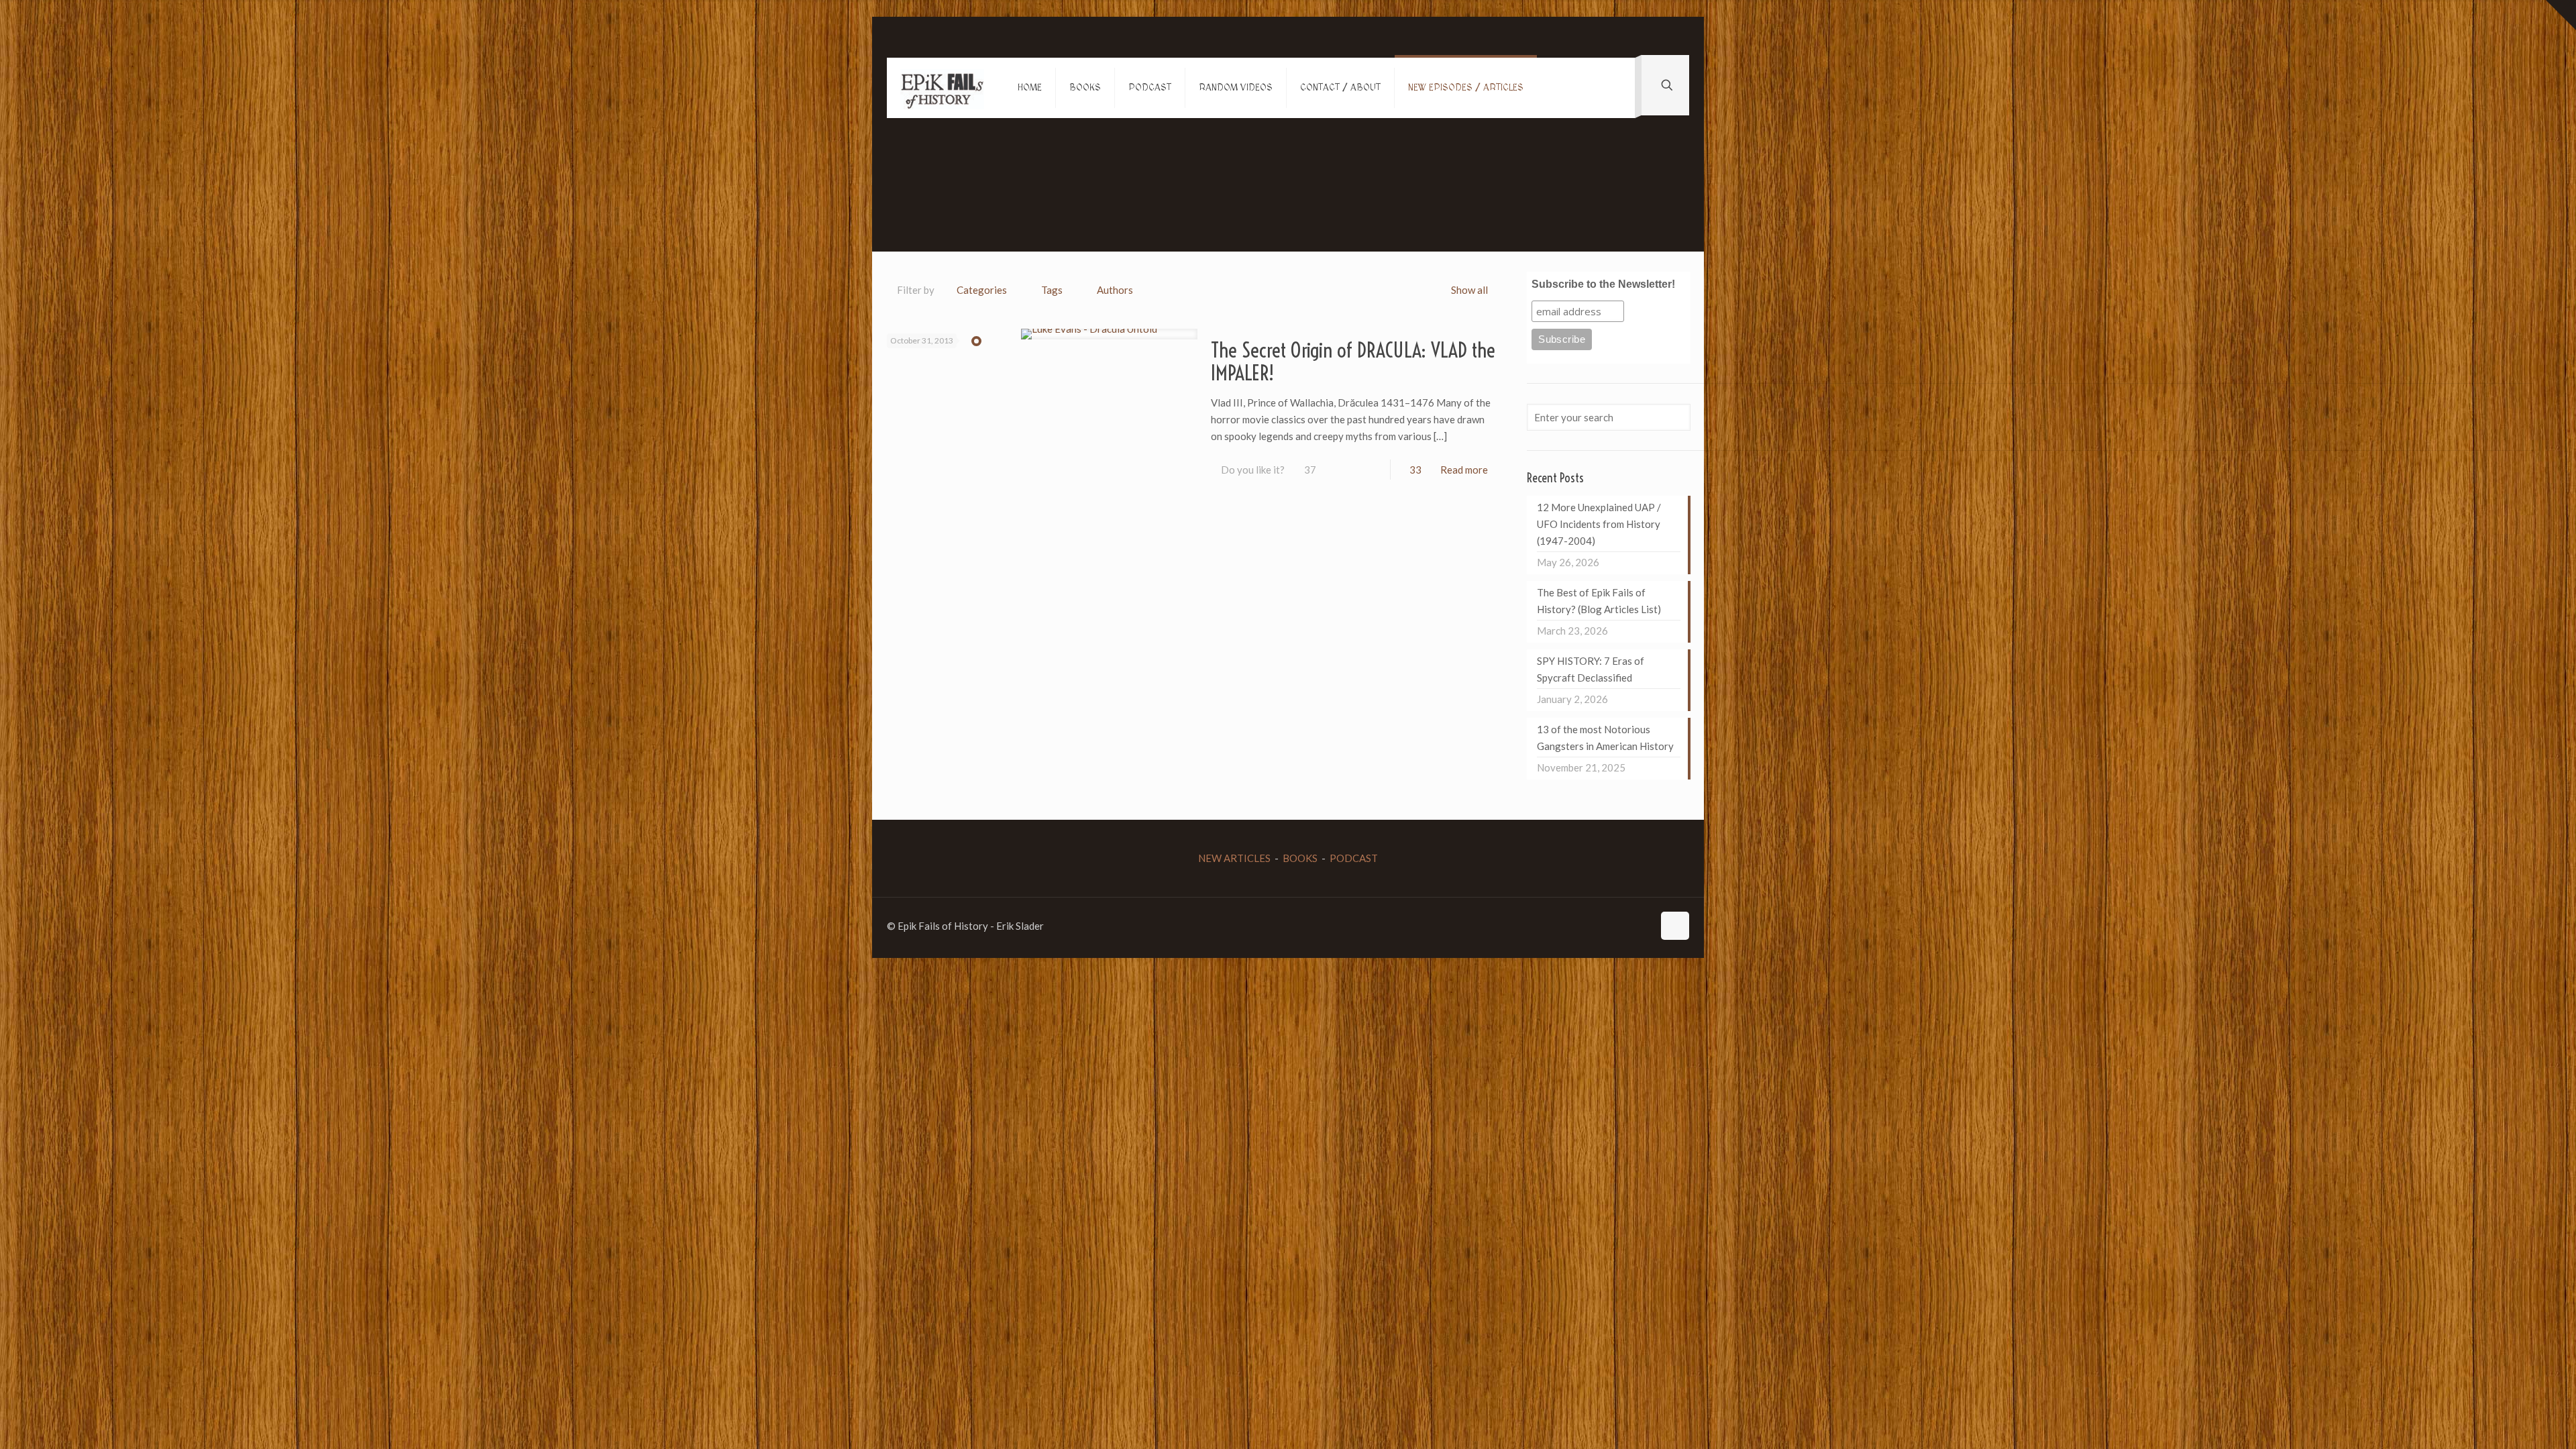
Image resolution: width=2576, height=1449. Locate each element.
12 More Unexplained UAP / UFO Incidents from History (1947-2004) (1599, 524)
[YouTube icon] (1614, 926)
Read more (1464, 470)
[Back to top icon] (1675, 926)
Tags (1052, 290)
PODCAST (1354, 858)
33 (1415, 470)
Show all (1469, 290)
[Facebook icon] (1586, 926)
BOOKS (1300, 858)
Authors (1115, 290)
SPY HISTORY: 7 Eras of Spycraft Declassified (1591, 669)
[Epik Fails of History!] (942, 88)
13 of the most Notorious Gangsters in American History (1605, 738)
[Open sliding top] (2561, 15)
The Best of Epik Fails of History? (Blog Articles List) (1599, 601)
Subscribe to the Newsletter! (1603, 284)
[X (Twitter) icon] (1600, 926)
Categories (982, 290)
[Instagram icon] (1628, 926)
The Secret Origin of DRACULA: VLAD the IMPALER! (1353, 362)
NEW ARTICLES (1234, 858)
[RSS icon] (1643, 926)
